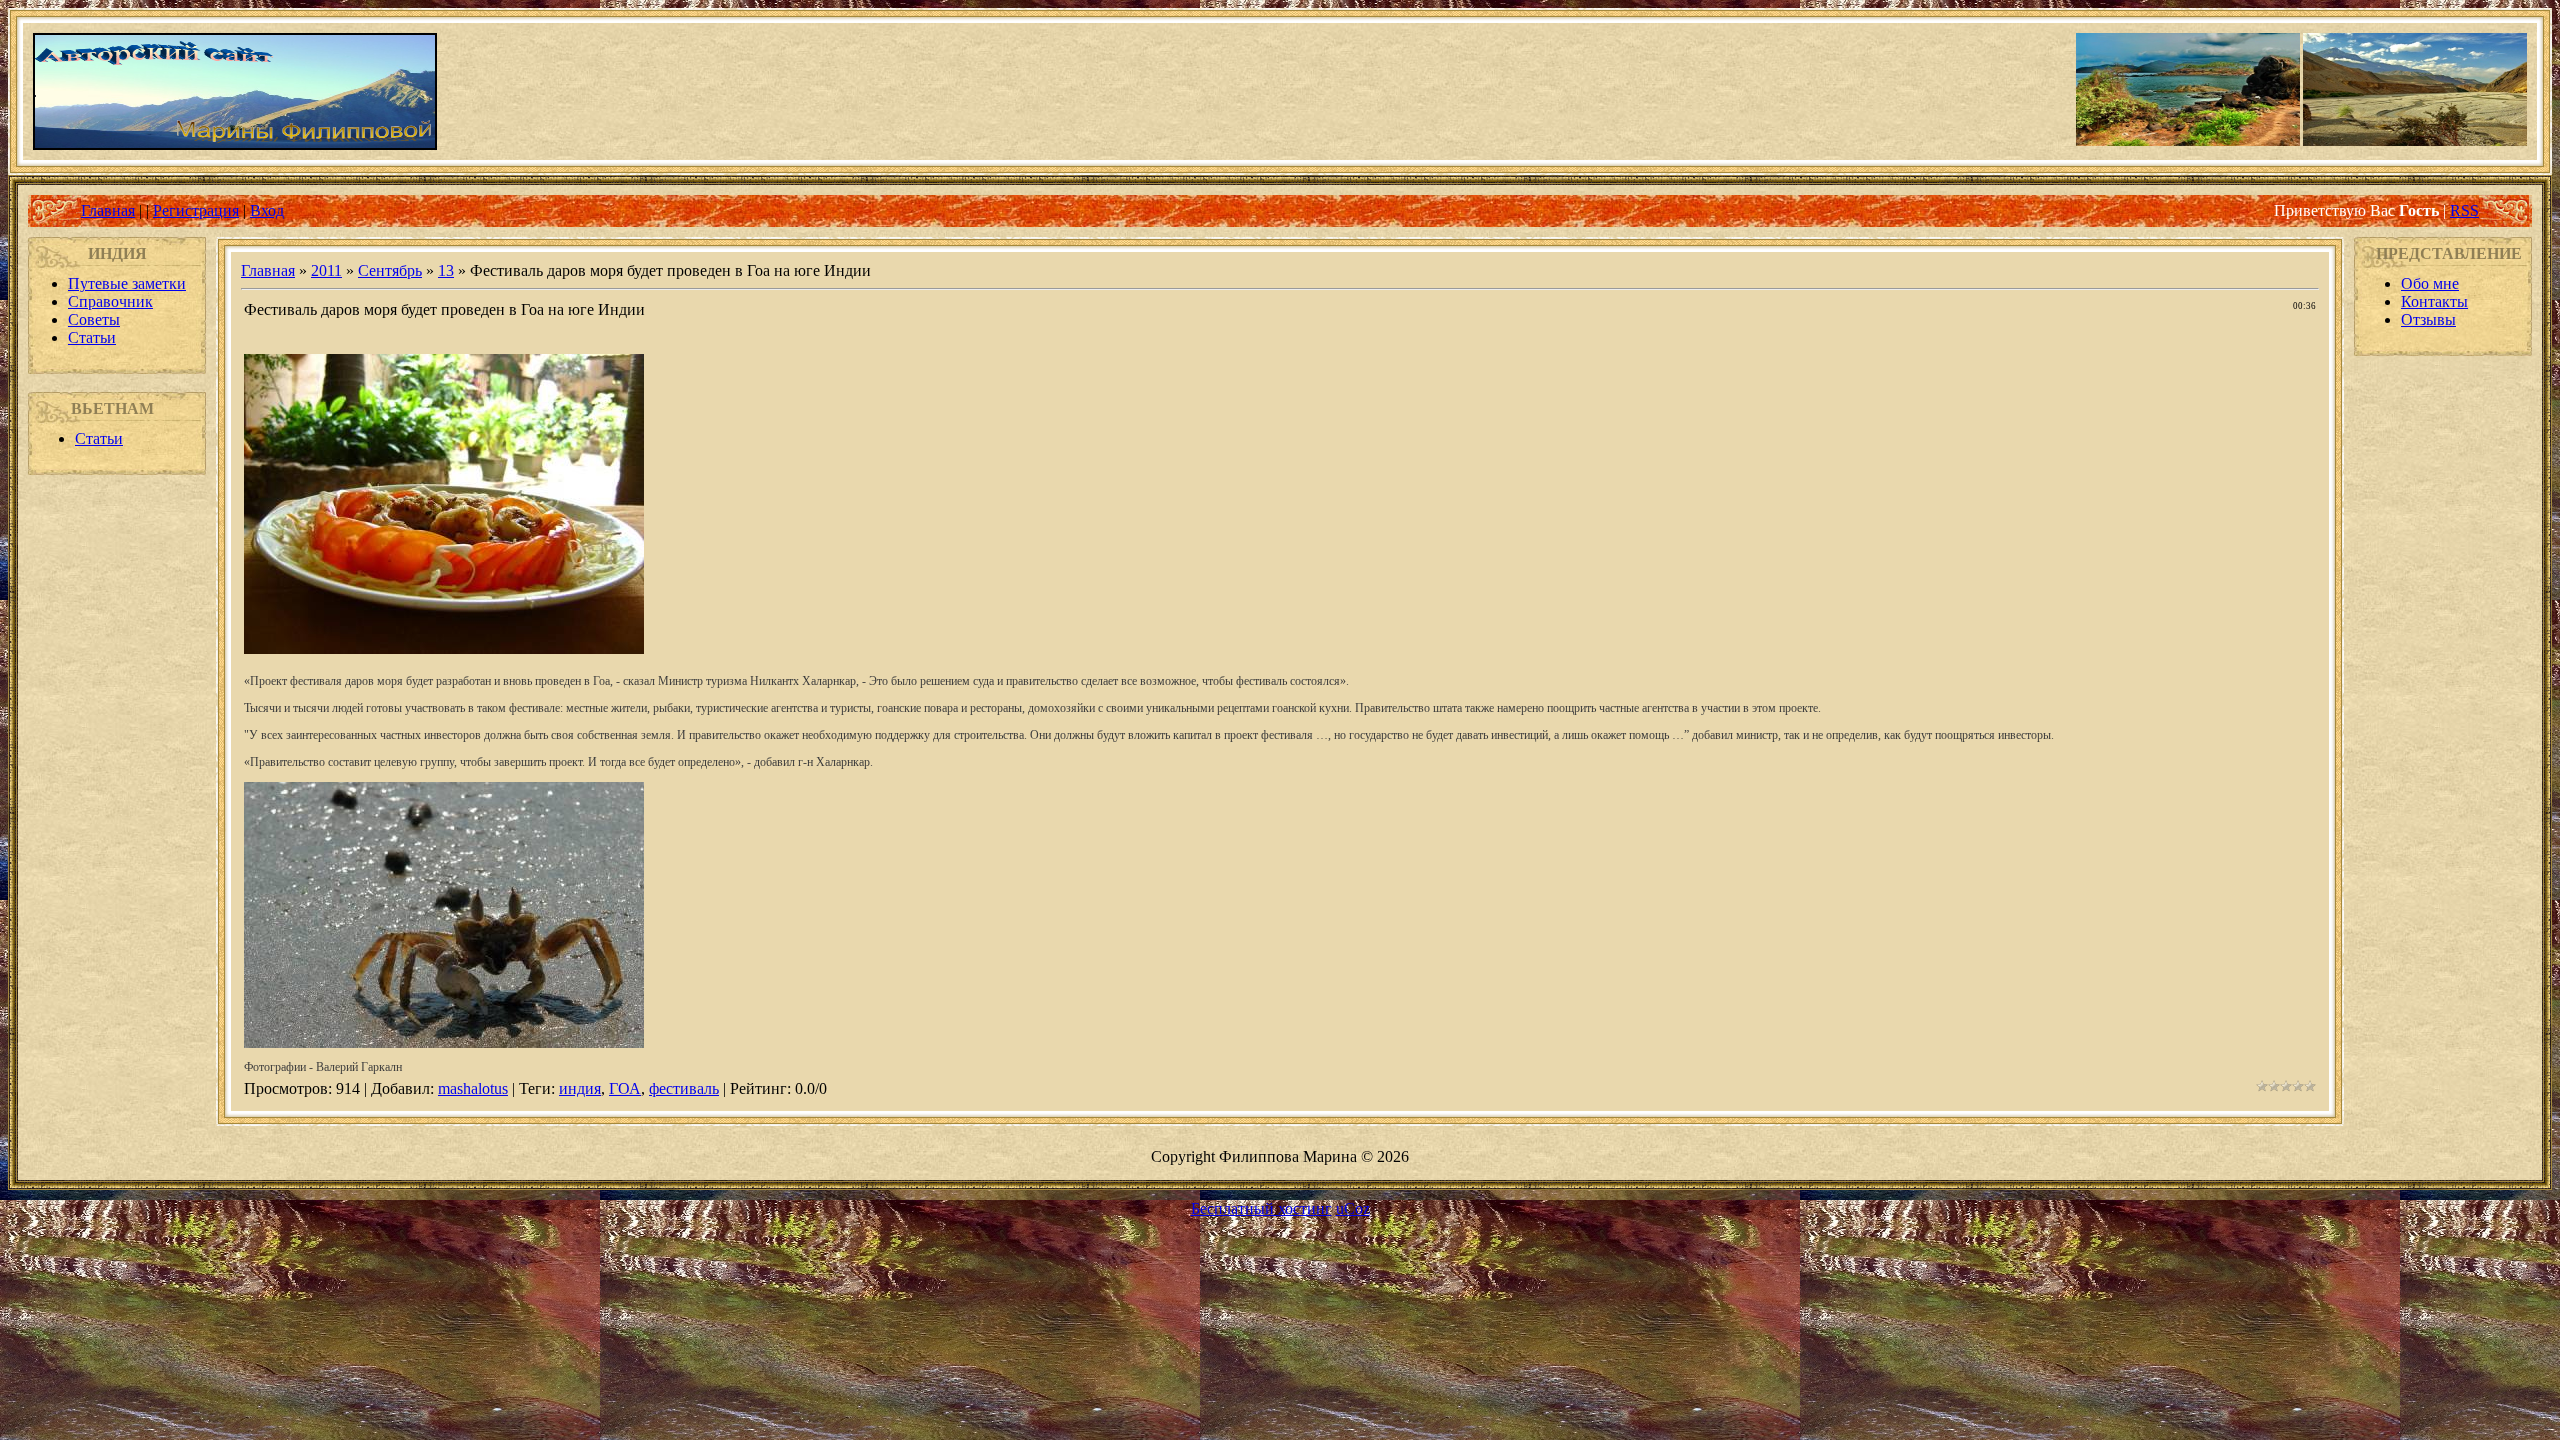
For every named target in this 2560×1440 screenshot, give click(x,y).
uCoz (1353, 1208)
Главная (108, 210)
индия (580, 1088)
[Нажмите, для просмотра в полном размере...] (444, 648)
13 (446, 270)
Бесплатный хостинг (1261, 1208)
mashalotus (473, 1088)
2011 (326, 270)
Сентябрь (390, 270)
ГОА (625, 1088)
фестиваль (684, 1088)
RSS (2464, 210)
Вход (267, 210)
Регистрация (196, 210)
